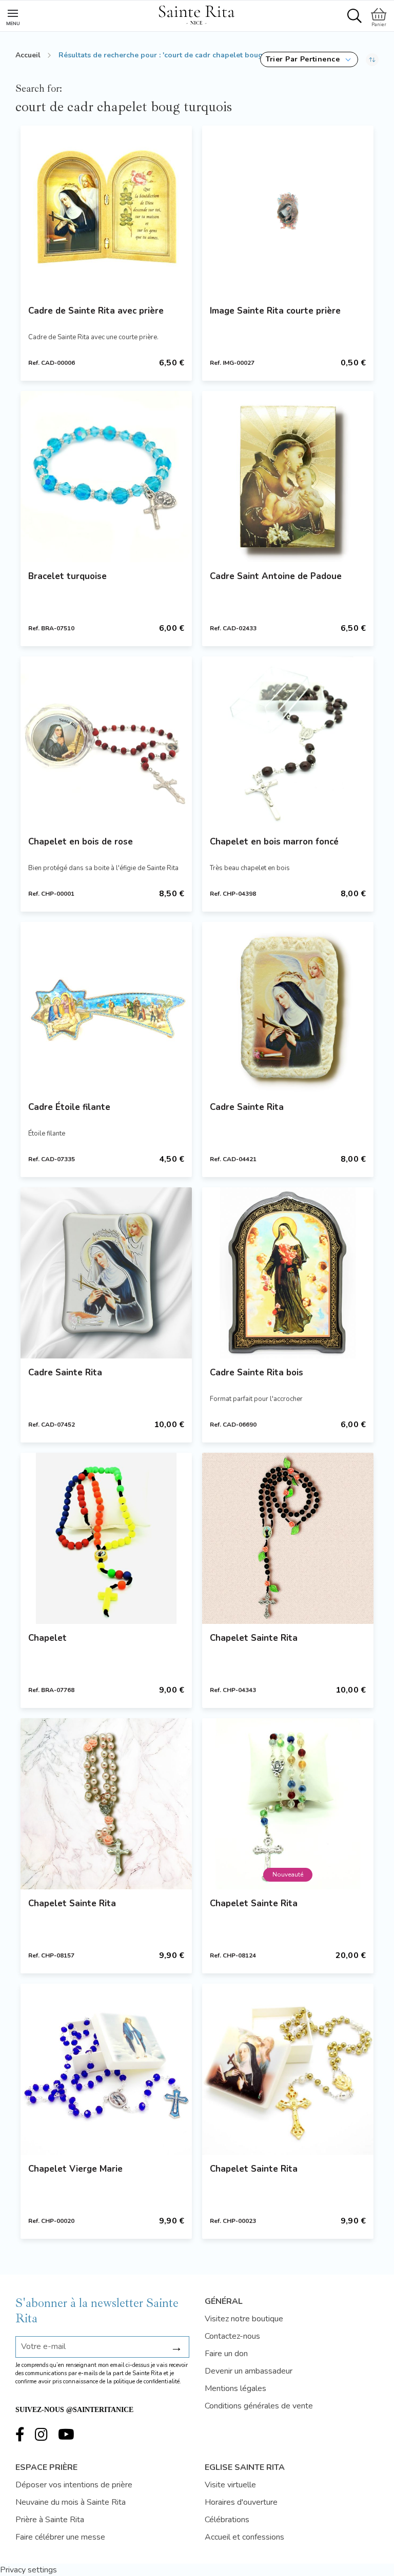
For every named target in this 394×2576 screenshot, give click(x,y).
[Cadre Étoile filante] (106, 1007)
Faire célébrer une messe (60, 2537)
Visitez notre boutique (244, 2319)
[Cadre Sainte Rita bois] (288, 1273)
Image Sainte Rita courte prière (275, 311)
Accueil (28, 55)
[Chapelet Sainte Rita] (288, 1538)
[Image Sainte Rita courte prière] (288, 211)
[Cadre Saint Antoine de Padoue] (288, 477)
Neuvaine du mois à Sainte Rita (71, 2502)
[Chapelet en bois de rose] (106, 742)
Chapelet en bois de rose (81, 842)
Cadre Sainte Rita (247, 1107)
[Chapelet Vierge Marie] (106, 2069)
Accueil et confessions (244, 2537)
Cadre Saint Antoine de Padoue (276, 576)
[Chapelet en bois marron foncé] (288, 742)
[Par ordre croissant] (372, 59)
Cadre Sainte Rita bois (257, 1373)
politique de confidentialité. (147, 2382)
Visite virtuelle (230, 2485)
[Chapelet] (106, 1538)
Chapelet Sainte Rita (254, 1638)
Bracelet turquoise (67, 576)
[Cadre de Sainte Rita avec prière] (106, 211)
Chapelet (47, 1638)
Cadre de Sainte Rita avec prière (96, 311)
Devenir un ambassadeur (249, 2371)
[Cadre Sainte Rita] (288, 1007)
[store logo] (196, 13)
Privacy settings (28, 2570)
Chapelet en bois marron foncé (274, 842)
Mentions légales (235, 2388)
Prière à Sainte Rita (50, 2520)
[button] (309, 59)
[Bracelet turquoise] (106, 477)
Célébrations (227, 2520)
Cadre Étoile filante (69, 1107)
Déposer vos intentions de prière (74, 2485)
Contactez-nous (232, 2336)
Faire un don (226, 2354)
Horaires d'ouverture (241, 2502)
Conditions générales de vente (259, 2406)
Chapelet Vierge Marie (75, 2169)
